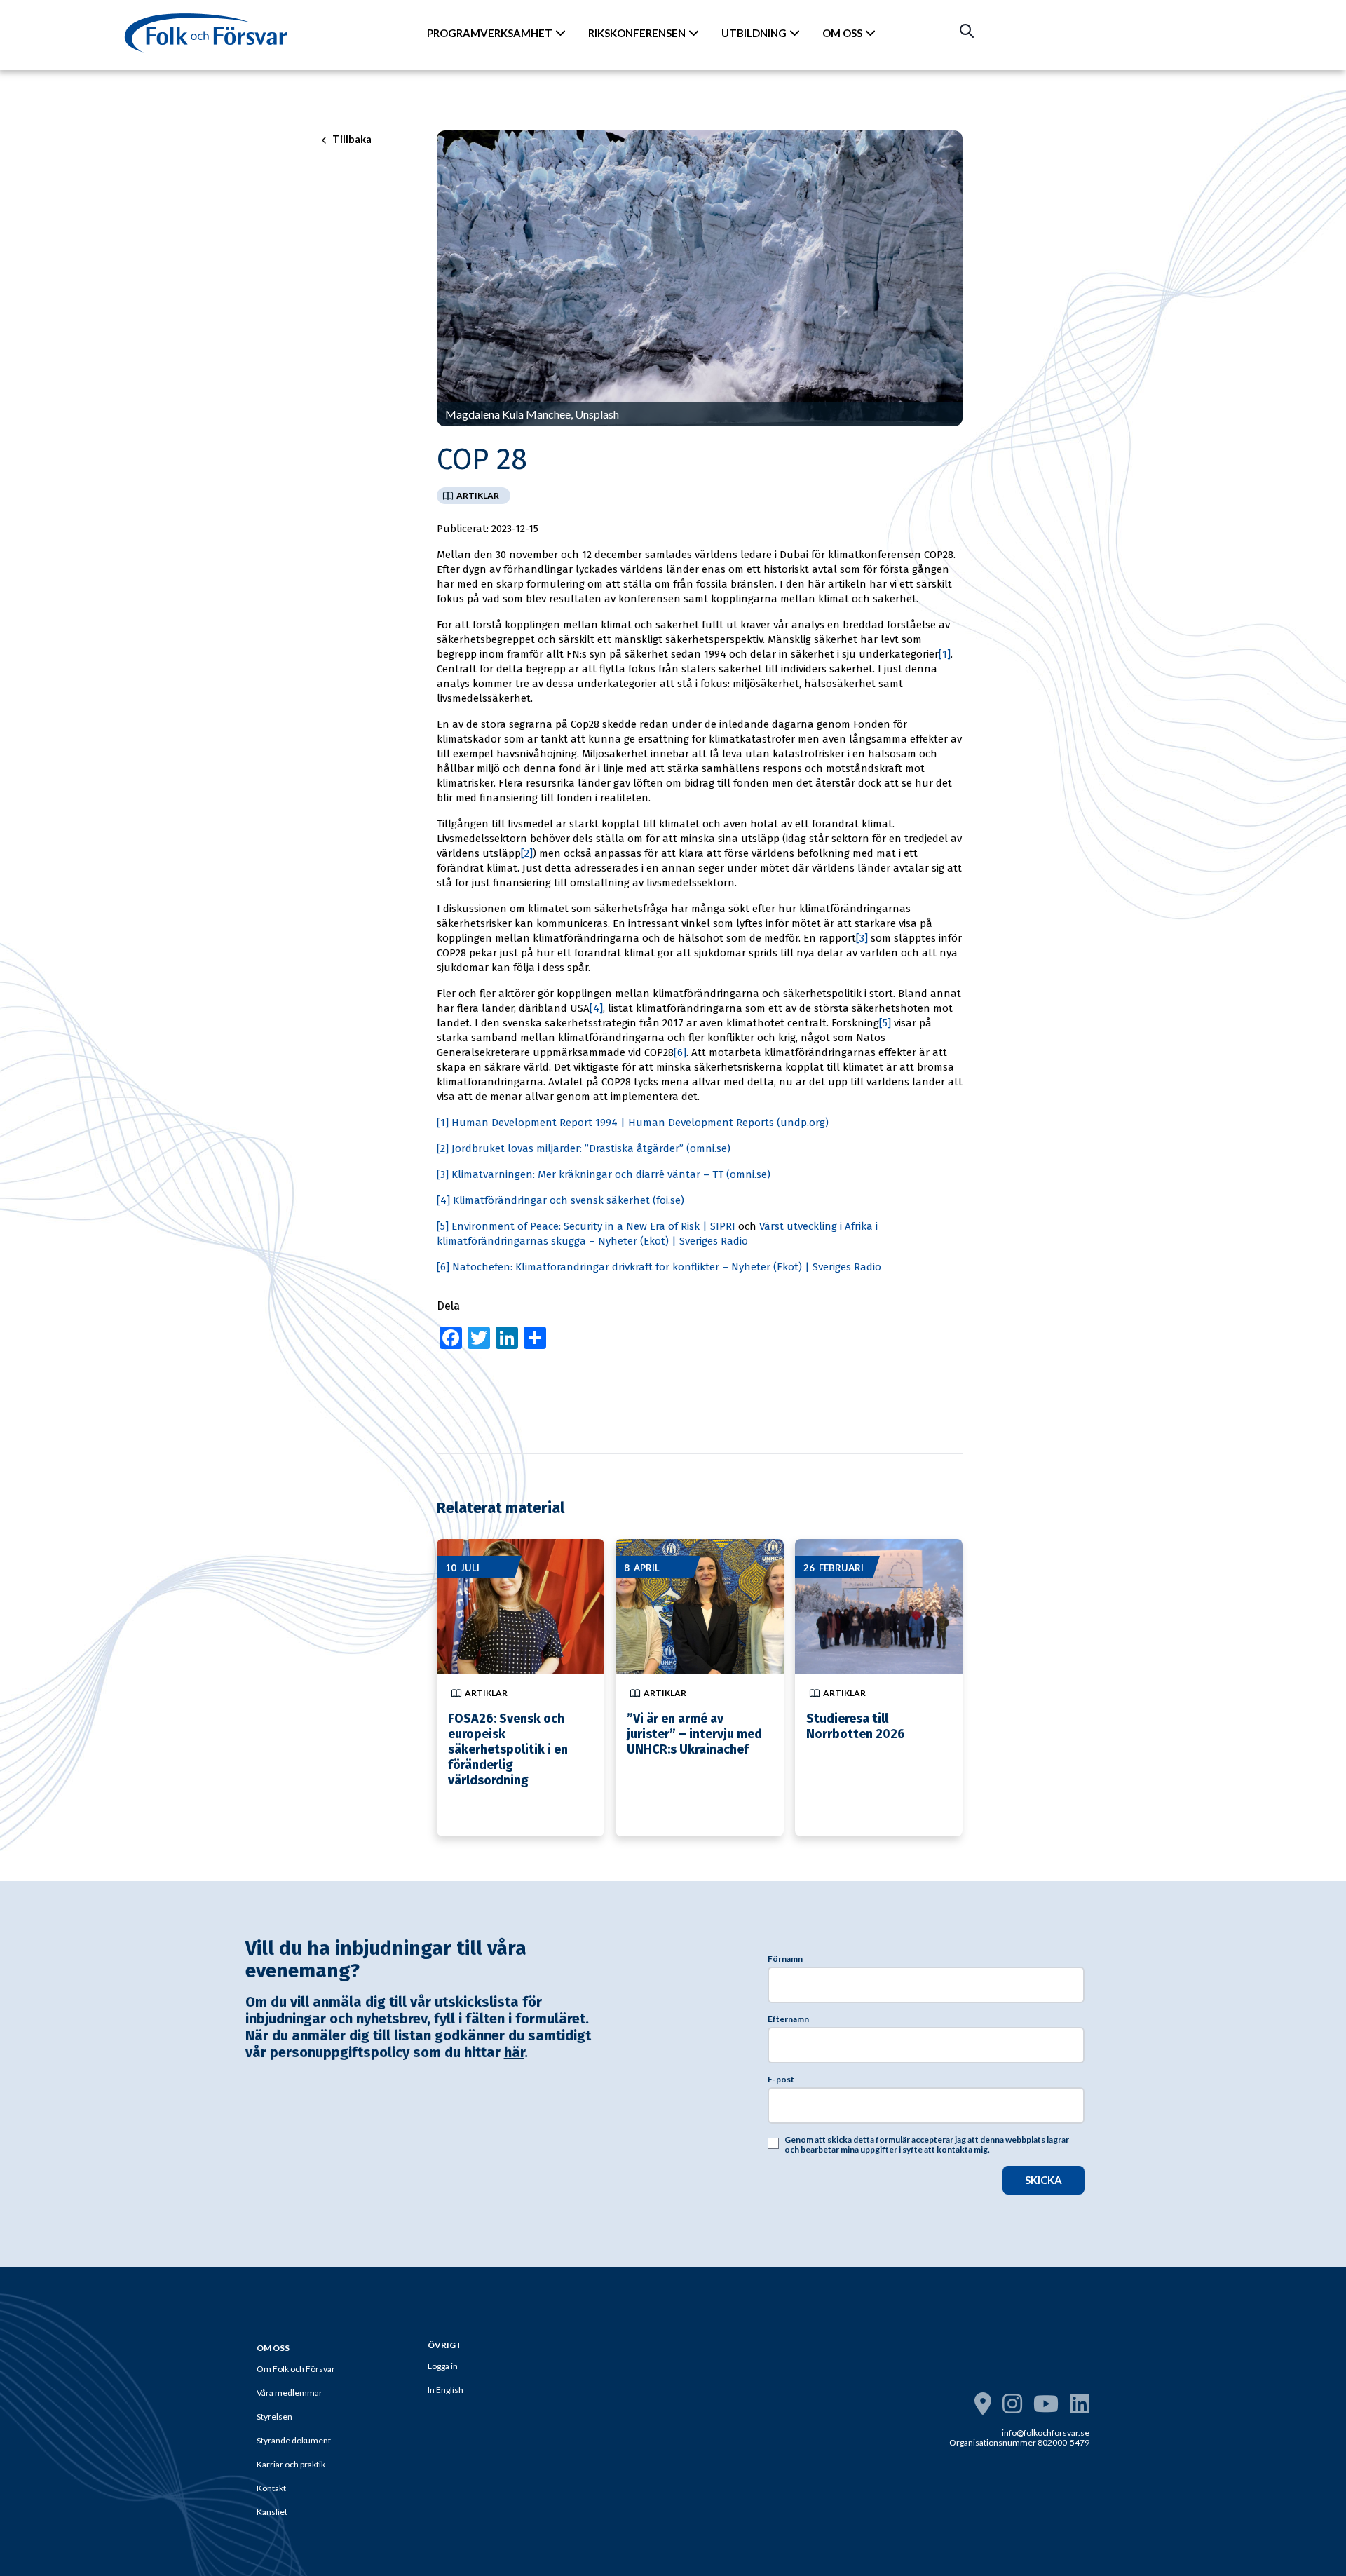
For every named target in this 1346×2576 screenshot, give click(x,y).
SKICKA (1044, 2180)
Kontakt (271, 2488)
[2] (527, 853)
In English (446, 2390)
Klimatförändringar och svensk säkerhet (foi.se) (569, 1200)
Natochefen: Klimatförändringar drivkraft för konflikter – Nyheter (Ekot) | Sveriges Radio (667, 1267)
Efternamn (788, 2019)
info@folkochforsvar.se (1046, 2433)
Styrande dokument (294, 2440)
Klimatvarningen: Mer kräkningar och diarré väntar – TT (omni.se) (611, 1174)
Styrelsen (274, 2416)
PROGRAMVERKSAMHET (490, 33)
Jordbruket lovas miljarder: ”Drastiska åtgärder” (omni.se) (591, 1148)
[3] (862, 938)
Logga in (443, 2366)
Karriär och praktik (291, 2464)
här (514, 2052)
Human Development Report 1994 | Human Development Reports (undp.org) (640, 1123)
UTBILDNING (754, 33)
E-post (781, 2080)
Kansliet (272, 2512)
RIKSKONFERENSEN (637, 33)
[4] (596, 1008)
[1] (945, 654)
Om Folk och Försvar (296, 2369)
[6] (680, 1052)
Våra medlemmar (290, 2393)
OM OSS (842, 33)
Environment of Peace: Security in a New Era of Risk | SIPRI (593, 1226)
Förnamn (785, 1959)
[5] (885, 1023)
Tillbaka (352, 140)
